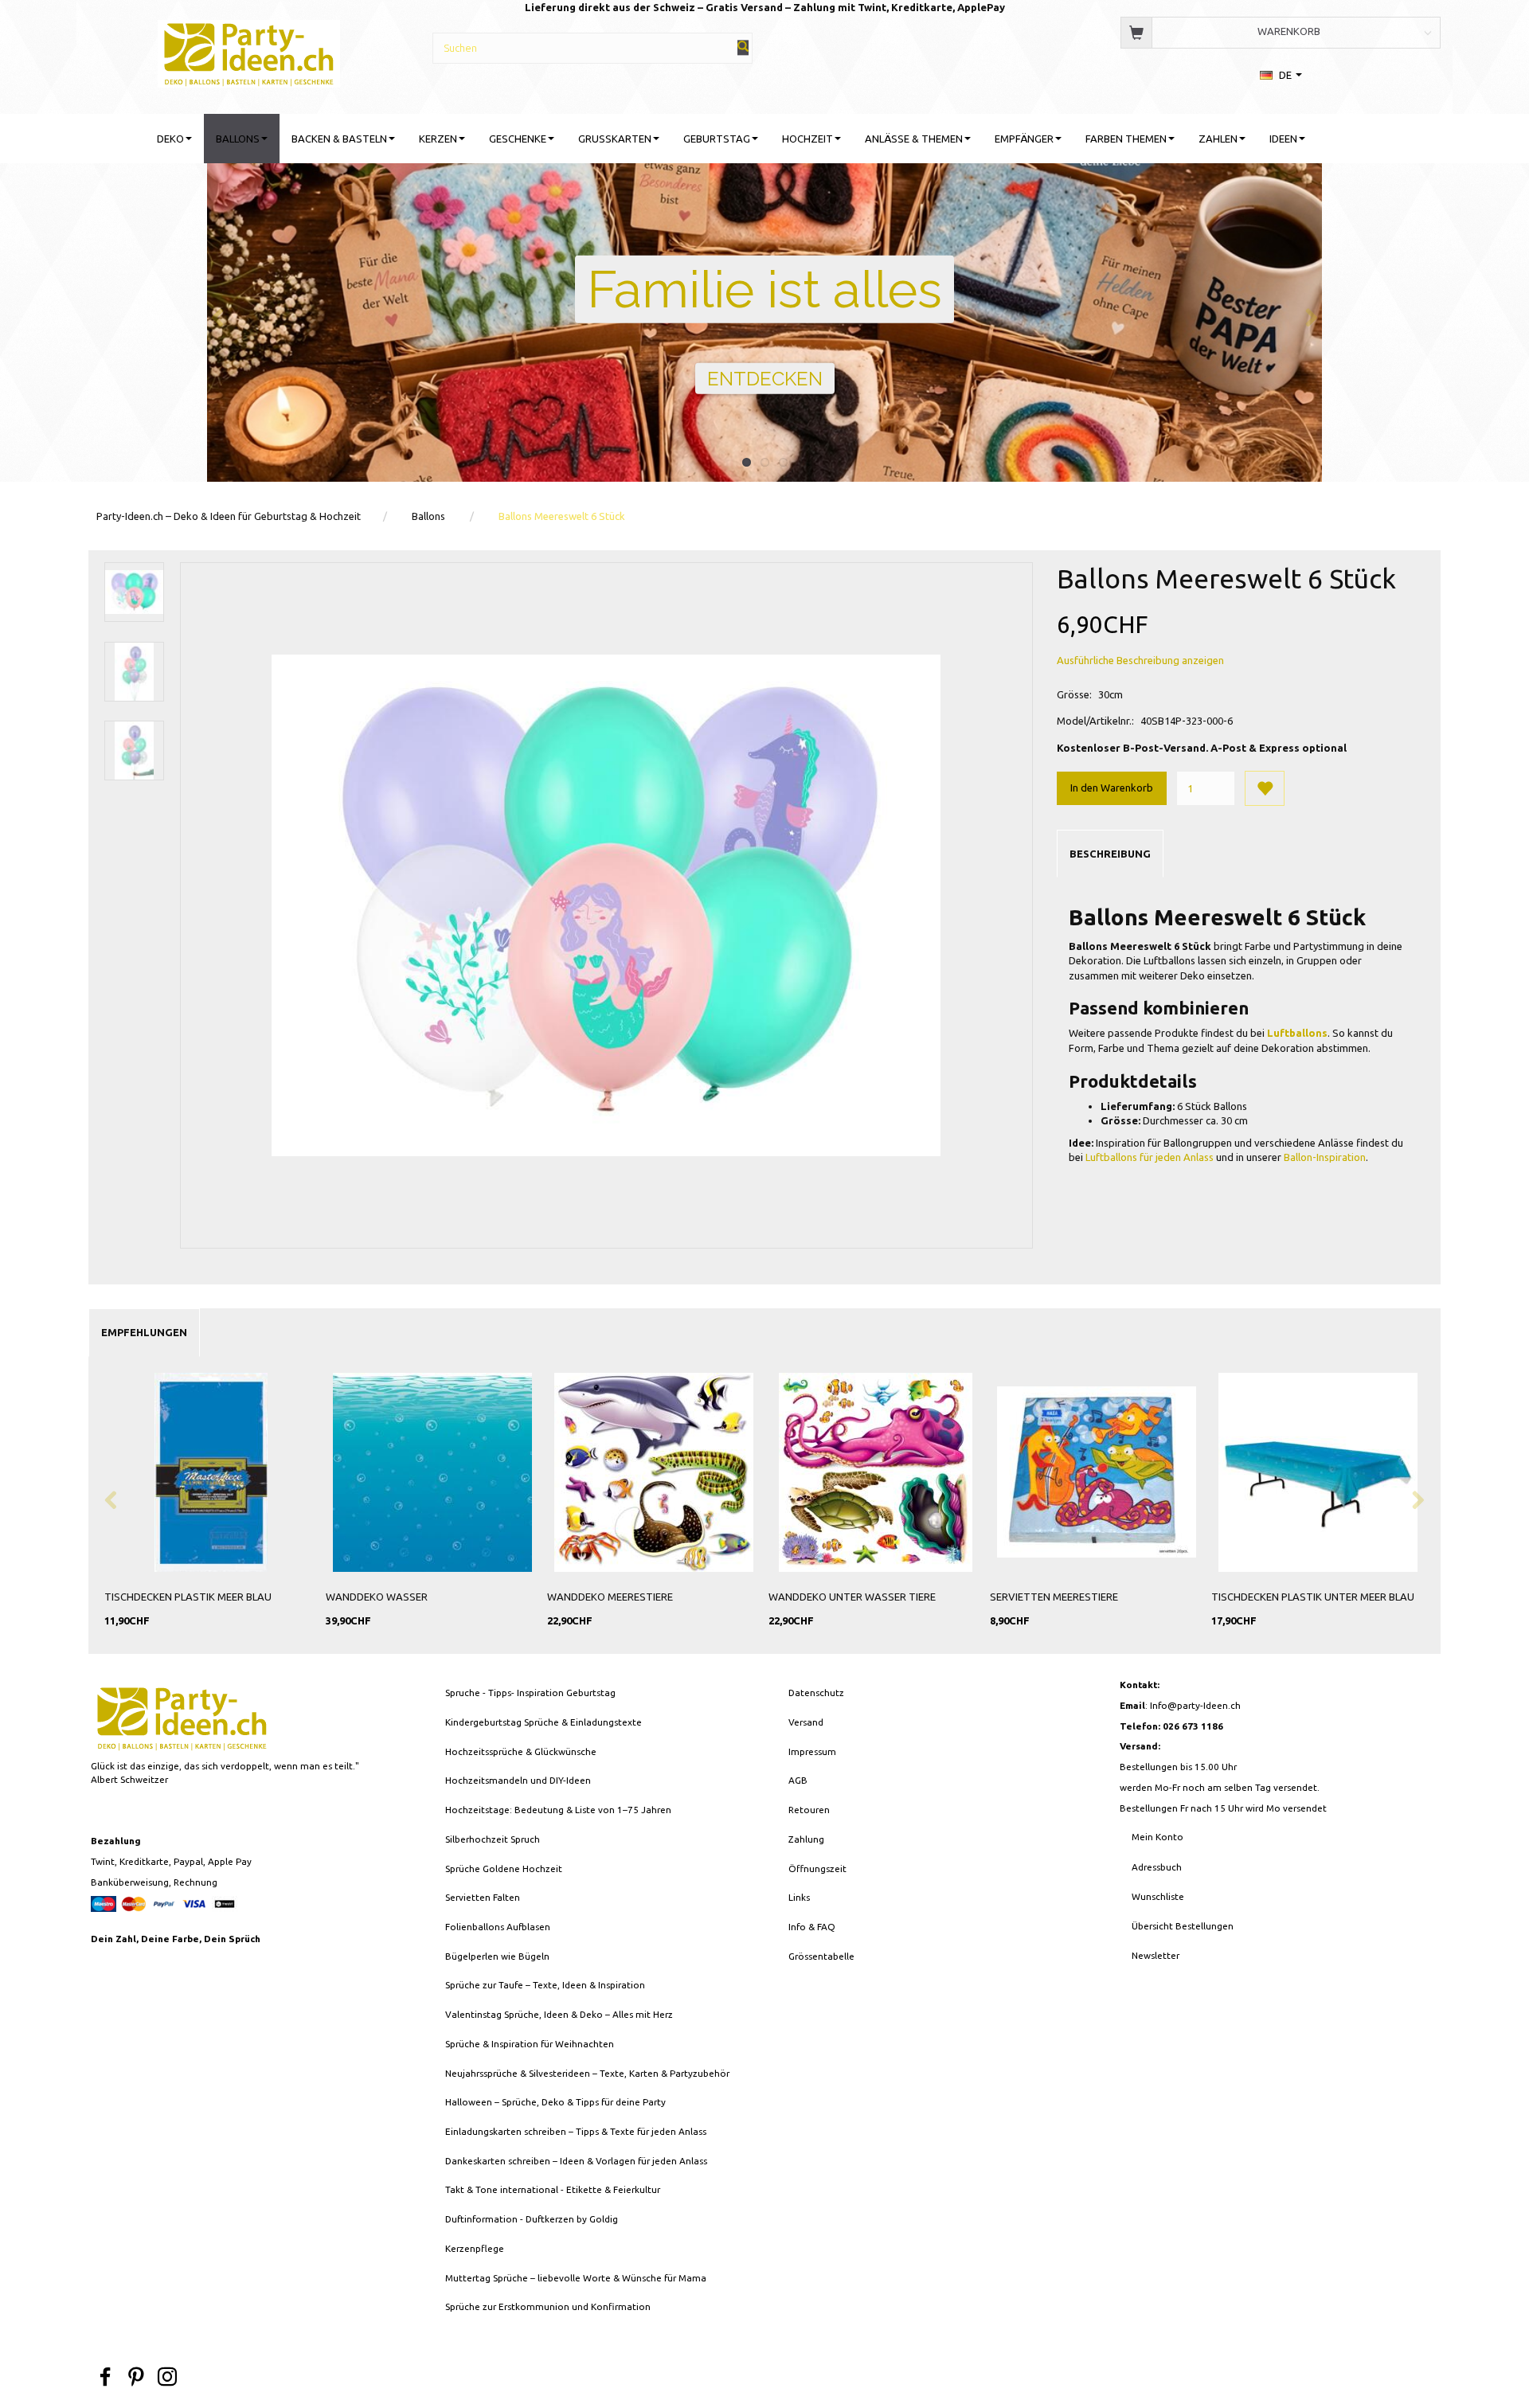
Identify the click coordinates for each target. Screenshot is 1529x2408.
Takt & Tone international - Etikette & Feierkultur (553, 2189)
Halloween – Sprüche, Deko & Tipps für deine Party (555, 2102)
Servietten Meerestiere (1054, 1597)
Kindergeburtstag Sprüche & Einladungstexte (544, 1722)
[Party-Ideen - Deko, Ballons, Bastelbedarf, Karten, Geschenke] (249, 51)
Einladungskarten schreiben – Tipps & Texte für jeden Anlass (576, 2131)
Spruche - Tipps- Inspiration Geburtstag (530, 1693)
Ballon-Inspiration (1325, 1157)
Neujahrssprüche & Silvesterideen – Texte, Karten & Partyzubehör (587, 2073)
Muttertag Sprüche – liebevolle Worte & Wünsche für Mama (576, 2278)
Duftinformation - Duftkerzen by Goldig (532, 2219)
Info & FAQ (812, 1927)
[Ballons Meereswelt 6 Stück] (606, 905)
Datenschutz (816, 1693)
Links (799, 1897)
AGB (798, 1780)
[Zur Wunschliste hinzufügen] (1265, 788)
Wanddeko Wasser (377, 1597)
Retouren (809, 1810)
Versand (806, 1722)
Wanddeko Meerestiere (610, 1597)
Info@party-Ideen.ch (1195, 1705)
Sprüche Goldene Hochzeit (504, 1869)
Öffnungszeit (817, 1869)
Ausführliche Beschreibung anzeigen (1140, 660)
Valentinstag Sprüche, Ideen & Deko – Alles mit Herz (559, 2014)
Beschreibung (1110, 854)
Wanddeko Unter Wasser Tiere (852, 1597)
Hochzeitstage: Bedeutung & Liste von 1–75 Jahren (558, 1810)
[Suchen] (743, 47)
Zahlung (806, 1839)
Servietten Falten (483, 1897)
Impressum (812, 1751)
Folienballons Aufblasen (498, 1927)
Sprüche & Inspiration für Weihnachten (530, 2044)
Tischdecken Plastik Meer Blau (188, 1597)
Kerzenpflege (475, 2248)
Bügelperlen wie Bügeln (497, 1956)
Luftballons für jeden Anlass (1150, 1157)
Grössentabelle (821, 1956)
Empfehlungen (144, 1332)
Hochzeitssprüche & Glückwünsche (521, 1751)
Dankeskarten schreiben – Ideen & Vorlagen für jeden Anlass (576, 2161)
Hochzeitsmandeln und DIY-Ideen (518, 1780)
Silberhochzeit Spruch (493, 1839)
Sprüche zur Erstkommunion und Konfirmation (548, 2306)
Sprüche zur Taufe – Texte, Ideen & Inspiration (545, 1985)
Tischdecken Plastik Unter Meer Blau (1313, 1597)
